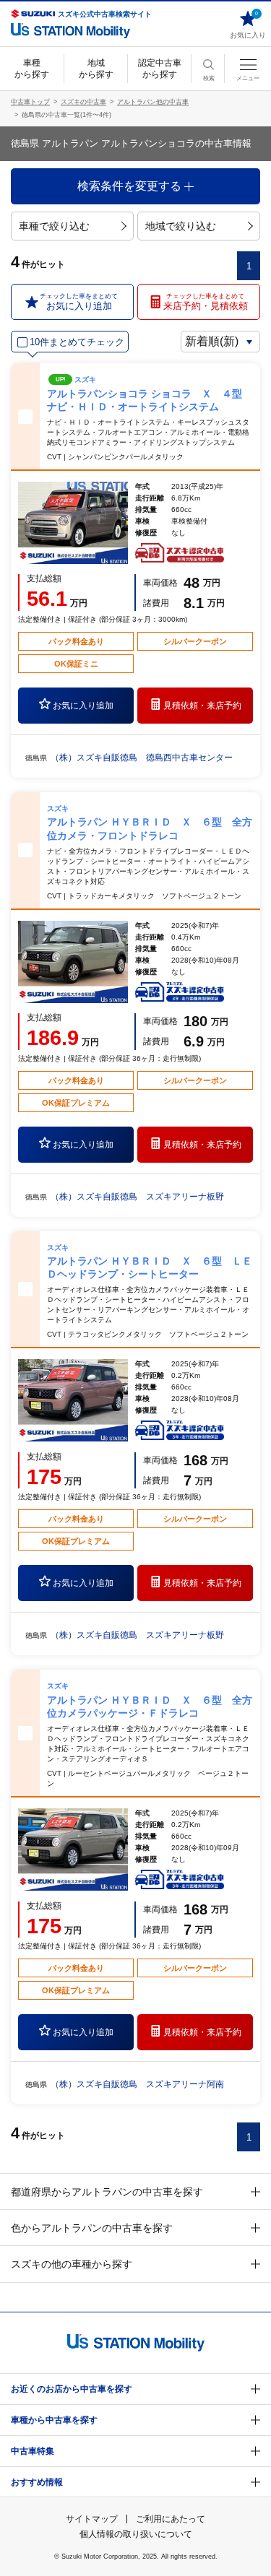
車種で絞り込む (54, 226)
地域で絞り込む (181, 226)
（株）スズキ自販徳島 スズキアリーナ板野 (137, 1197)
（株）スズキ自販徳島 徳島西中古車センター (142, 758)
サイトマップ (92, 2519)
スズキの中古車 (83, 102)
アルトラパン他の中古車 (153, 102)
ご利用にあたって (171, 2519)
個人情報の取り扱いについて (136, 2534)
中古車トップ (30, 102)
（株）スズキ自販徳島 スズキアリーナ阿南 (137, 2084)
